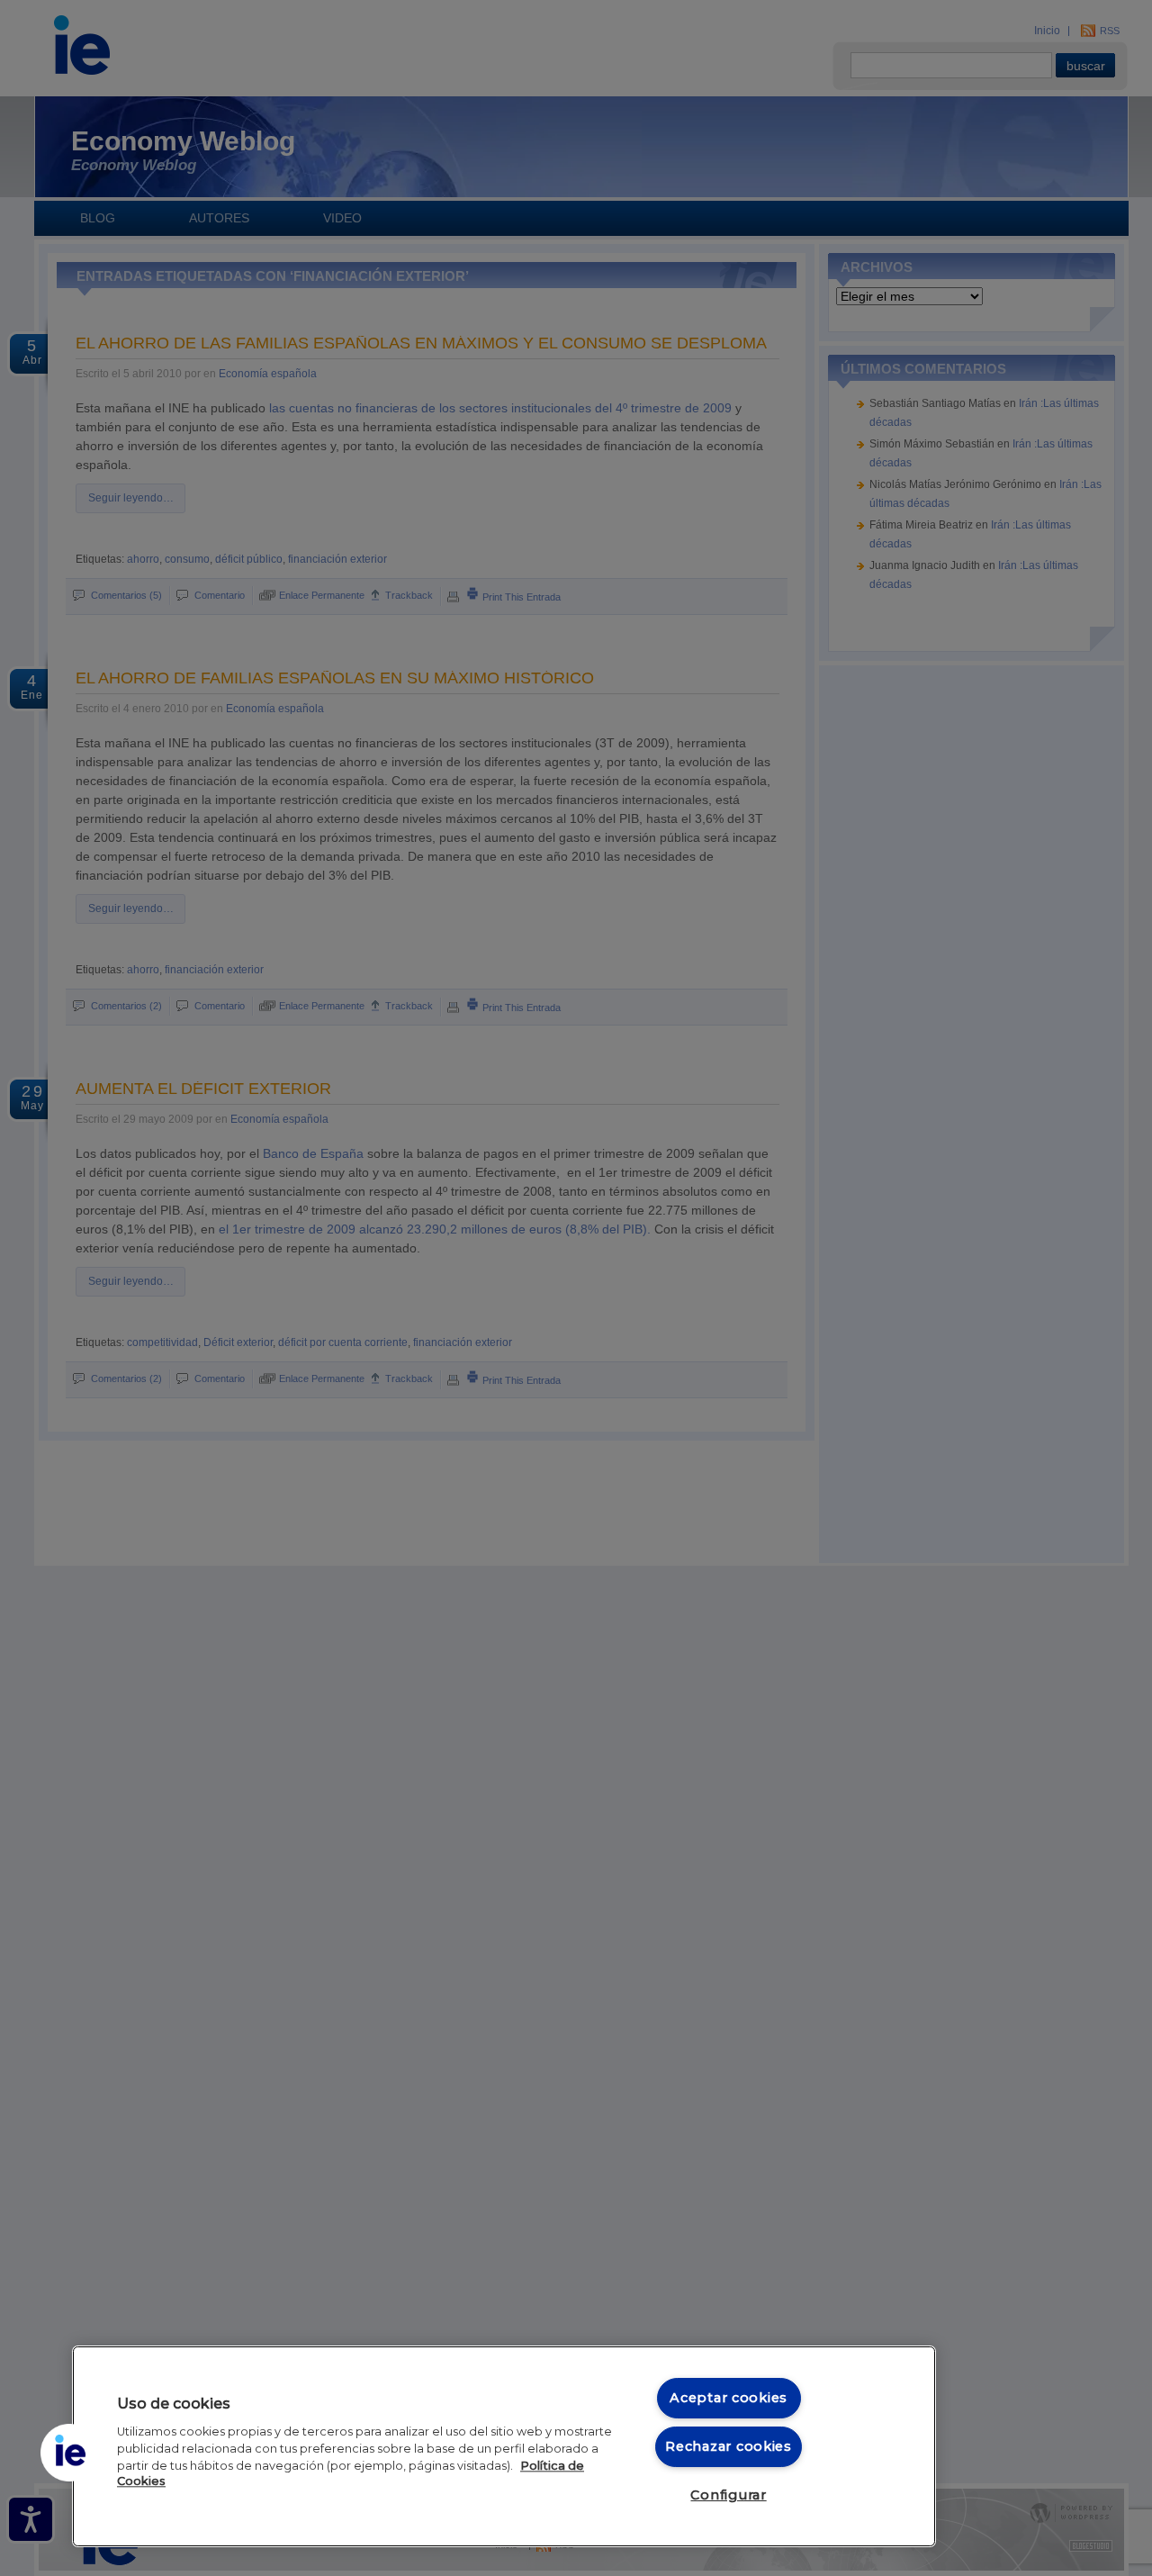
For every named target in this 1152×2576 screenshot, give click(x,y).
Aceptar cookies (729, 2398)
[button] (69, 2453)
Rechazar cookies (729, 2446)
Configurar (728, 2495)
